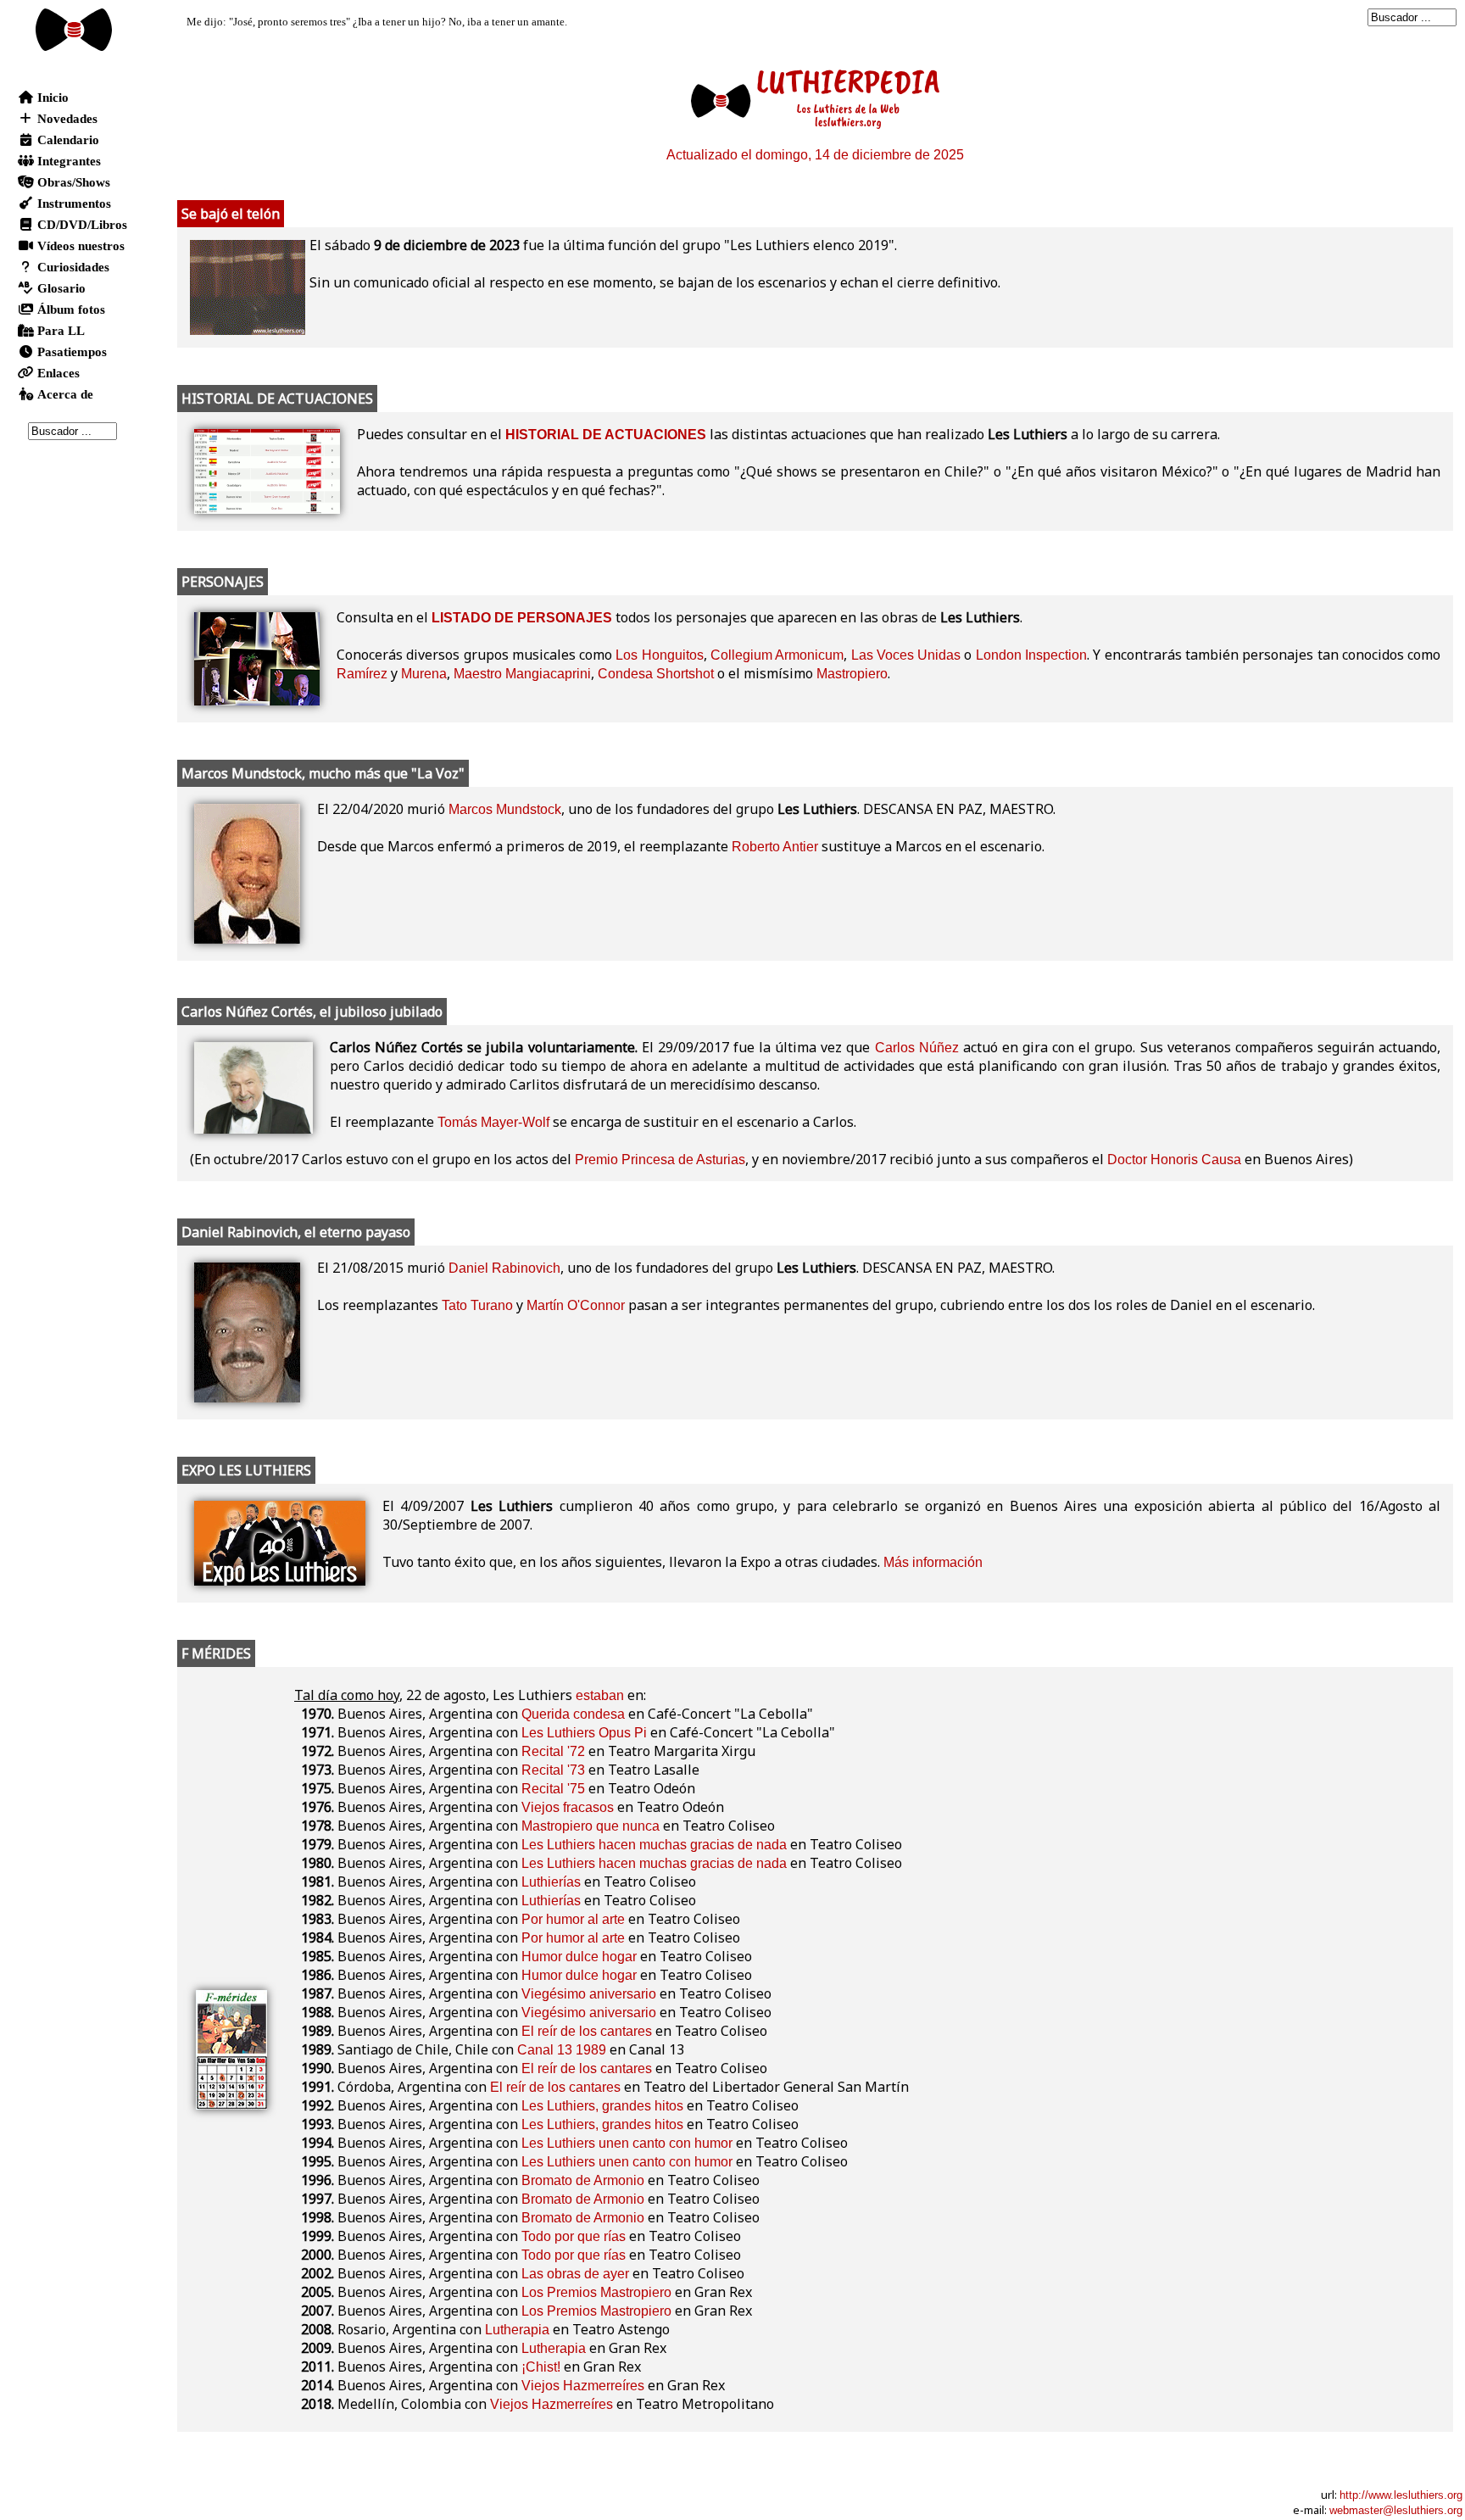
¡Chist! (541, 2367)
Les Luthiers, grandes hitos (602, 2106)
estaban (600, 1695)
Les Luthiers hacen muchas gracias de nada (654, 1845)
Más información (933, 1562)
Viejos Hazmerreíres (583, 2386)
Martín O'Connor (576, 1305)
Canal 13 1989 (562, 2050)
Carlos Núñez (917, 1048)
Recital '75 (553, 1789)
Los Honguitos (659, 655)
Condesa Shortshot (656, 674)
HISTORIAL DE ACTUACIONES (606, 435)
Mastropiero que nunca (590, 1826)
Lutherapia (517, 2330)
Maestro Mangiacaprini (522, 674)
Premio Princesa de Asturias (660, 1160)
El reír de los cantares (587, 2031)
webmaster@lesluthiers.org (1396, 2510)
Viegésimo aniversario (589, 1994)
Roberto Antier (775, 847)
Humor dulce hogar (579, 1957)
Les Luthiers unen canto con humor (627, 2143)
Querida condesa (573, 1714)
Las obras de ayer (575, 2274)
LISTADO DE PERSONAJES (522, 618)
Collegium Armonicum (777, 655)
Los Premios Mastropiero (596, 2292)
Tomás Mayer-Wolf (493, 1122)
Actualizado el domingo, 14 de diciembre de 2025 (815, 155)
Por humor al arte (573, 1919)
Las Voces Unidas (906, 655)
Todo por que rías (574, 2236)
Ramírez (362, 674)
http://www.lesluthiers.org (1401, 2495)
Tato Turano (477, 1305)
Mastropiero (852, 674)
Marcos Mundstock (505, 809)
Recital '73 (553, 1770)
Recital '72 (553, 1751)
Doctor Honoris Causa (1174, 1160)
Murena (424, 674)
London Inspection (1031, 655)
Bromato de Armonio (583, 2180)
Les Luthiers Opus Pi (584, 1733)
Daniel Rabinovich (504, 1268)
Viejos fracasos (568, 1807)
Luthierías (551, 1882)
